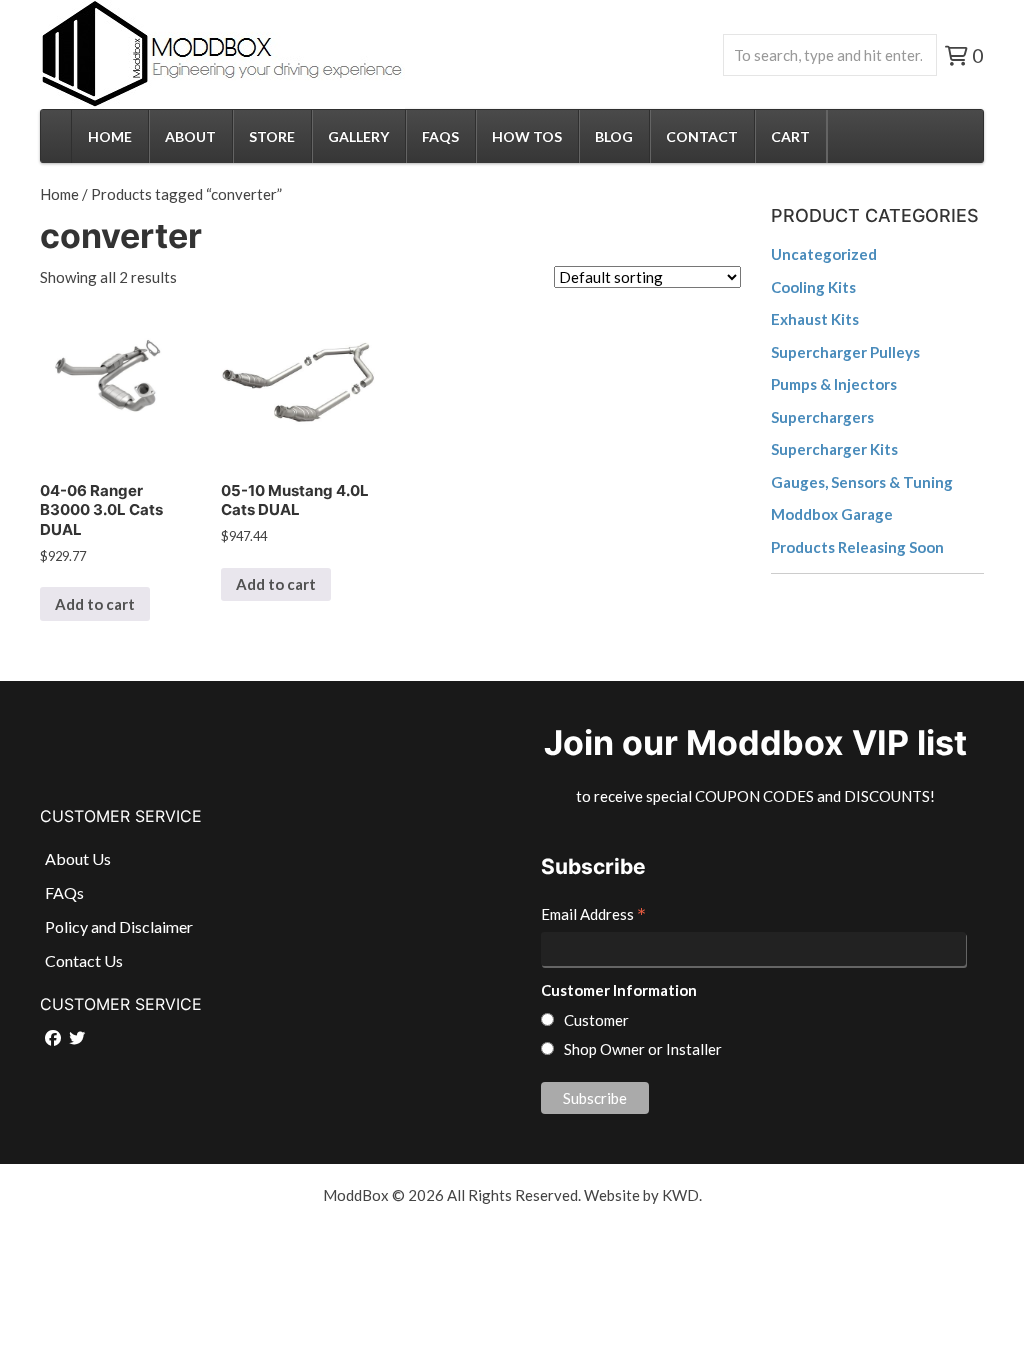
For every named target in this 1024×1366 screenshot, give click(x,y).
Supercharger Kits (834, 449)
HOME (110, 136)
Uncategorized (824, 254)
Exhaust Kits (815, 319)
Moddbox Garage (832, 514)
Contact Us (84, 960)
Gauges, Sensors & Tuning (862, 482)
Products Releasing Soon (857, 547)
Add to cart (95, 604)
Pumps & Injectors (834, 384)
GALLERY (358, 136)
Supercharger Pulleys (845, 352)
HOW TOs (527, 136)
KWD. (682, 1195)
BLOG (614, 136)
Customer (596, 1020)
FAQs (440, 136)
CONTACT (702, 136)
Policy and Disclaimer (119, 926)
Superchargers (822, 417)
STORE (272, 136)
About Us (78, 858)
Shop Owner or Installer (643, 1049)
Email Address (593, 916)
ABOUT (190, 136)
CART (790, 136)
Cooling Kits (813, 287)
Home (59, 194)
